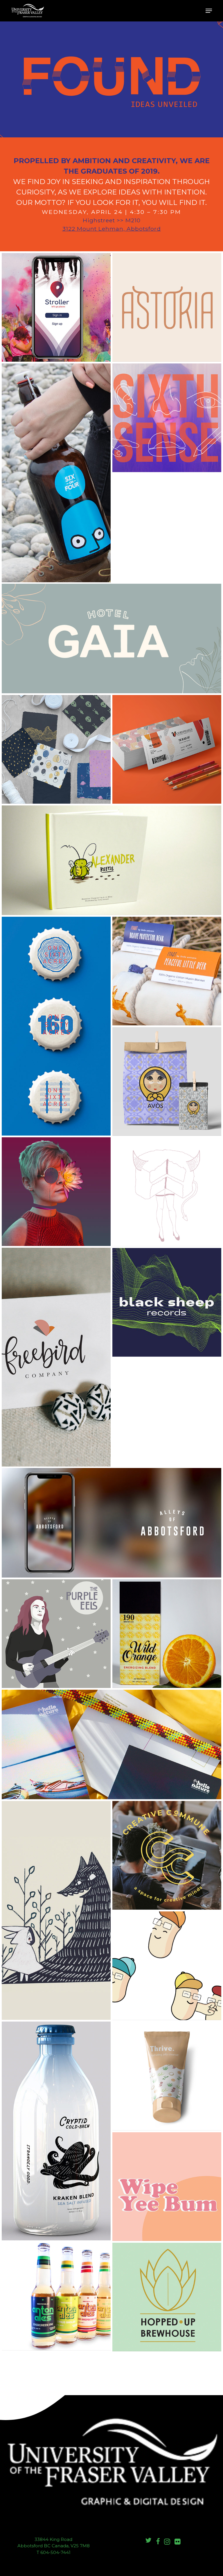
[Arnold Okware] (56, 307)
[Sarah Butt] (56, 2131)
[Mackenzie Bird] (111, 1744)
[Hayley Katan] (167, 2187)
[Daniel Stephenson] (167, 2297)
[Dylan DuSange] (56, 2296)
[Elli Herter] (167, 971)
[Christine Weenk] (56, 749)
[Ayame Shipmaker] (167, 307)
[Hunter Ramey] (56, 1634)
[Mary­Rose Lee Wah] (56, 1910)
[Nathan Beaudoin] (167, 1966)
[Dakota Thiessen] (56, 1026)
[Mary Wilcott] (167, 1081)
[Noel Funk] (56, 1192)
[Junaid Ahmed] (111, 1523)
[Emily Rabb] (167, 1855)
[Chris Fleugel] (167, 1302)
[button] (209, 11)
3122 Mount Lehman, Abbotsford (112, 229)
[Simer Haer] (111, 638)
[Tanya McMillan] (167, 1634)
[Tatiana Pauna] (167, 749)
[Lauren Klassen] (167, 418)
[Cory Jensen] (111, 860)
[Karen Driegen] (56, 1357)
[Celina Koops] (167, 1192)
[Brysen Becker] (56, 473)
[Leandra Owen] (167, 2076)
